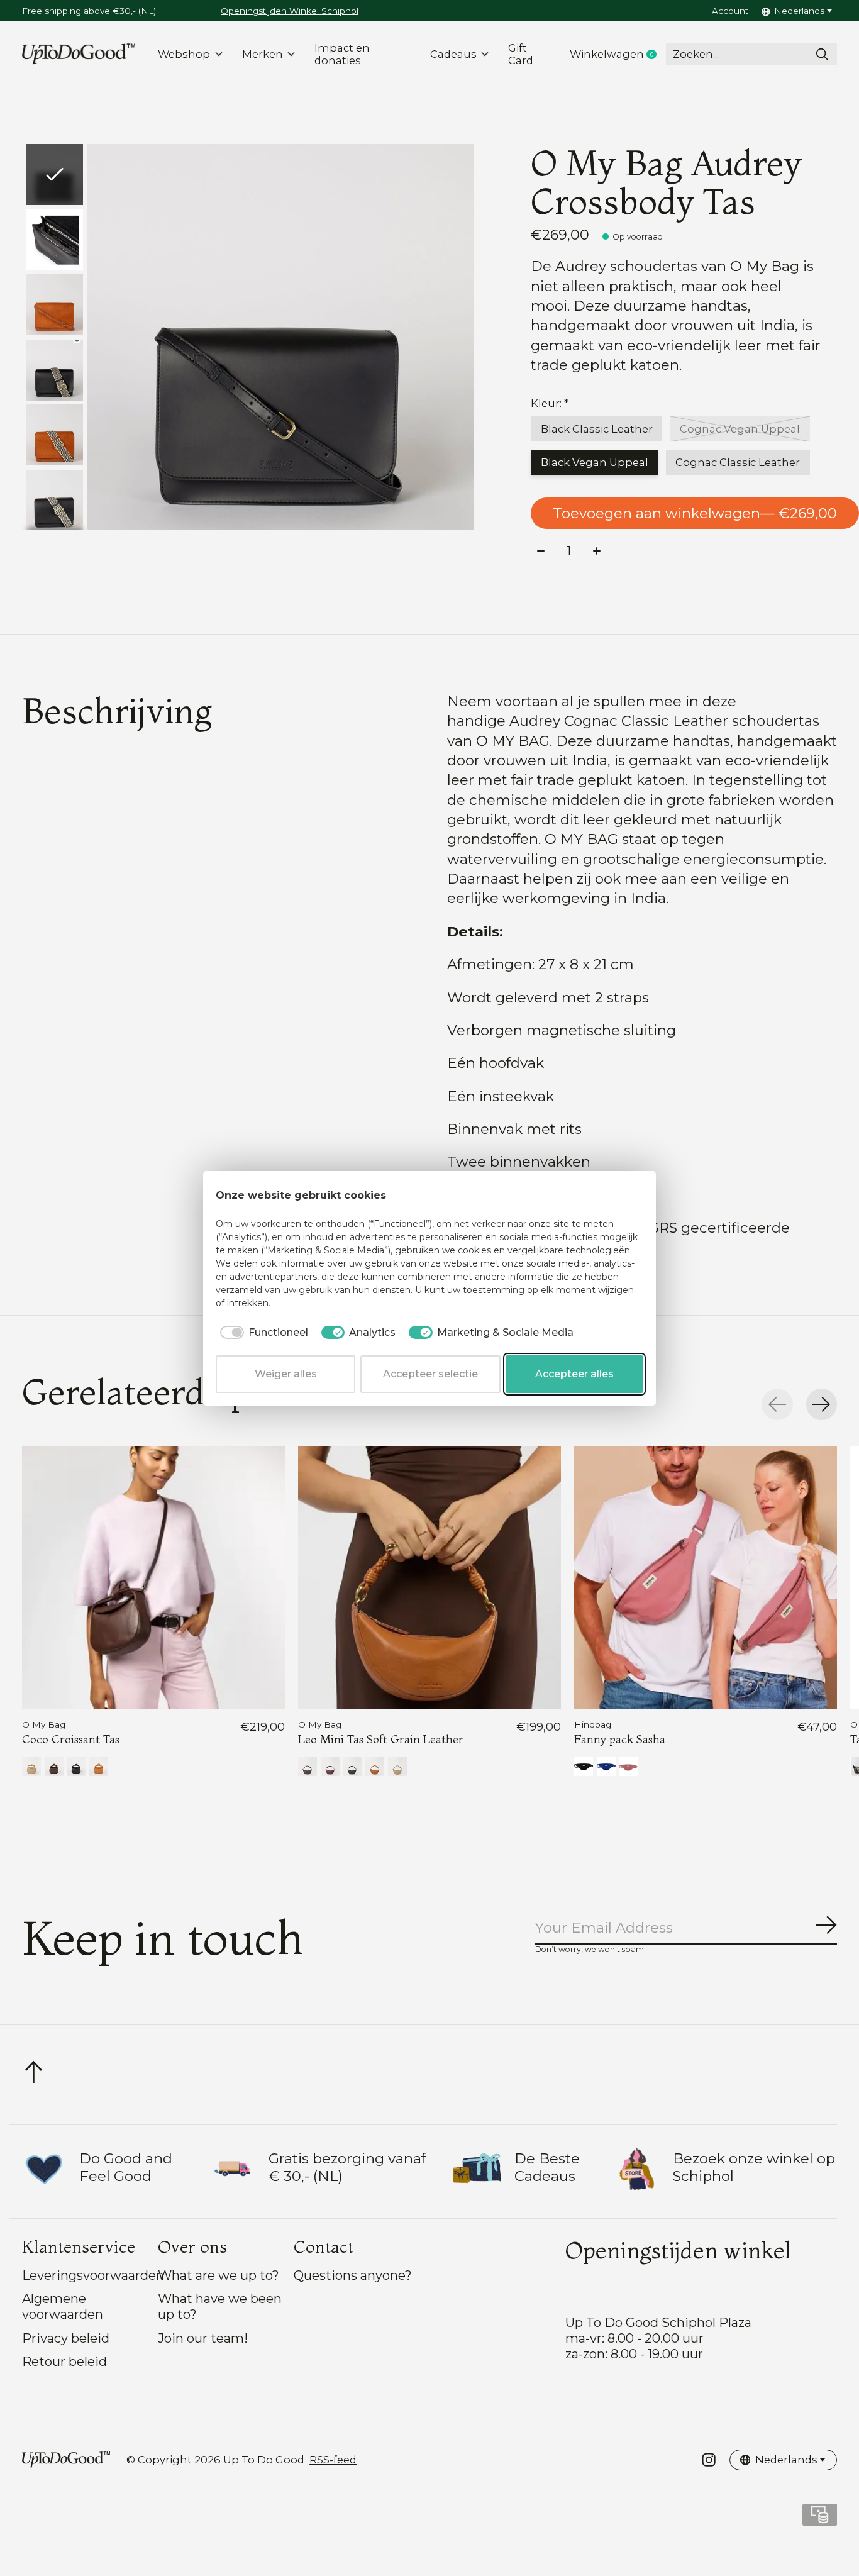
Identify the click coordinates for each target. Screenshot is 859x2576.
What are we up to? (219, 2275)
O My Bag (44, 1724)
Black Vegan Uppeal (595, 462)
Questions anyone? (353, 2275)
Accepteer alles (574, 1374)
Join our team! (203, 2338)
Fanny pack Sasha (620, 1740)
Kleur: (550, 403)
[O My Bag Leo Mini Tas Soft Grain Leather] (429, 1577)
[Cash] (820, 2519)
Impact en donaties (342, 54)
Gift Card (521, 54)
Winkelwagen (618, 54)
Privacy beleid (66, 2338)
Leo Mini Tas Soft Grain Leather (381, 1740)
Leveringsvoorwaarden (93, 2275)
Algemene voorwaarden (63, 2306)
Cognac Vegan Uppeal (740, 429)
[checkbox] (262, 1333)
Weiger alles (286, 1374)
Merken (263, 54)
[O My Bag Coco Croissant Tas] (153, 1577)
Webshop (184, 54)
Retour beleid (64, 2361)
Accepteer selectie (430, 1374)
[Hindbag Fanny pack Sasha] (706, 1577)
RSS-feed (333, 2460)
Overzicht (612, 1196)
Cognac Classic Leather (738, 462)
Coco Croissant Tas (71, 1740)
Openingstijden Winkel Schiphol (290, 11)
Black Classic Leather (597, 429)
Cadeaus (453, 54)
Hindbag (593, 1724)
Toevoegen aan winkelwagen (695, 513)
